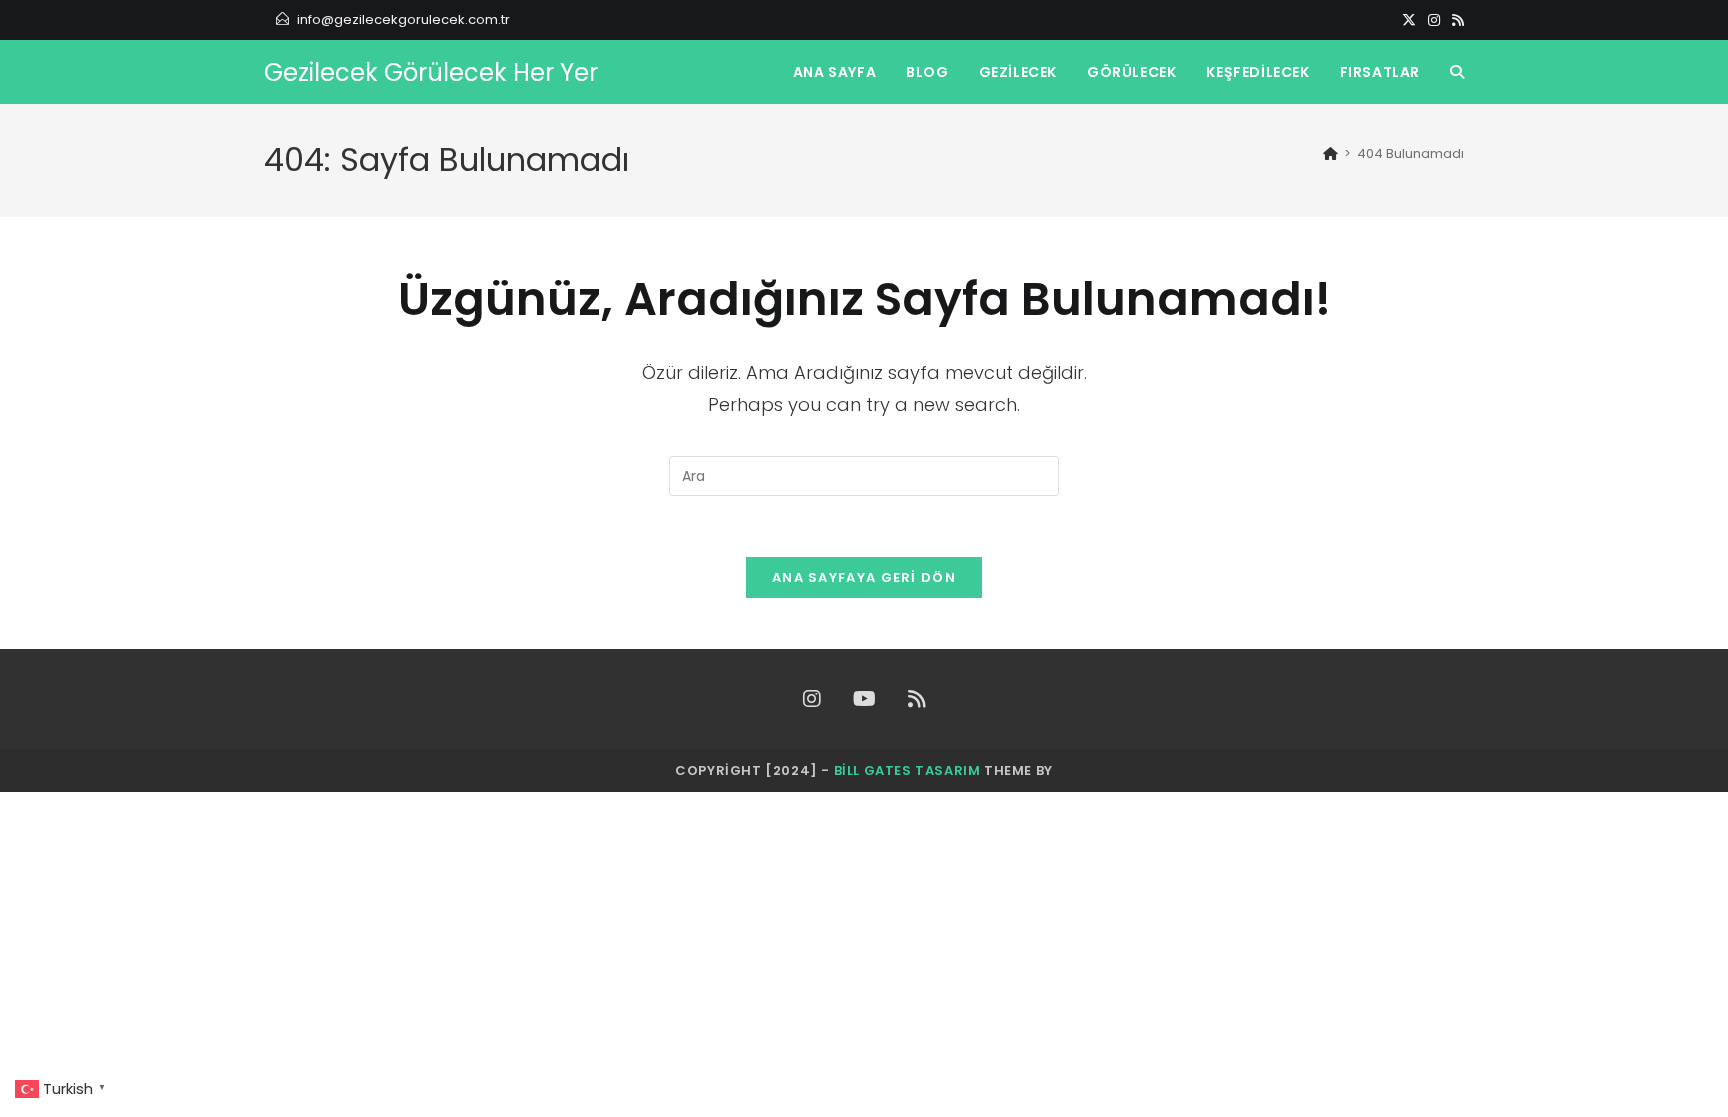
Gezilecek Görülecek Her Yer (431, 72)
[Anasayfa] (1330, 153)
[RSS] (1455, 20)
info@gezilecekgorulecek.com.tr (403, 19)
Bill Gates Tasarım (907, 770)
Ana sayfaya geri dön (864, 577)
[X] (1409, 20)
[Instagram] (1434, 20)
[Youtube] (864, 699)
